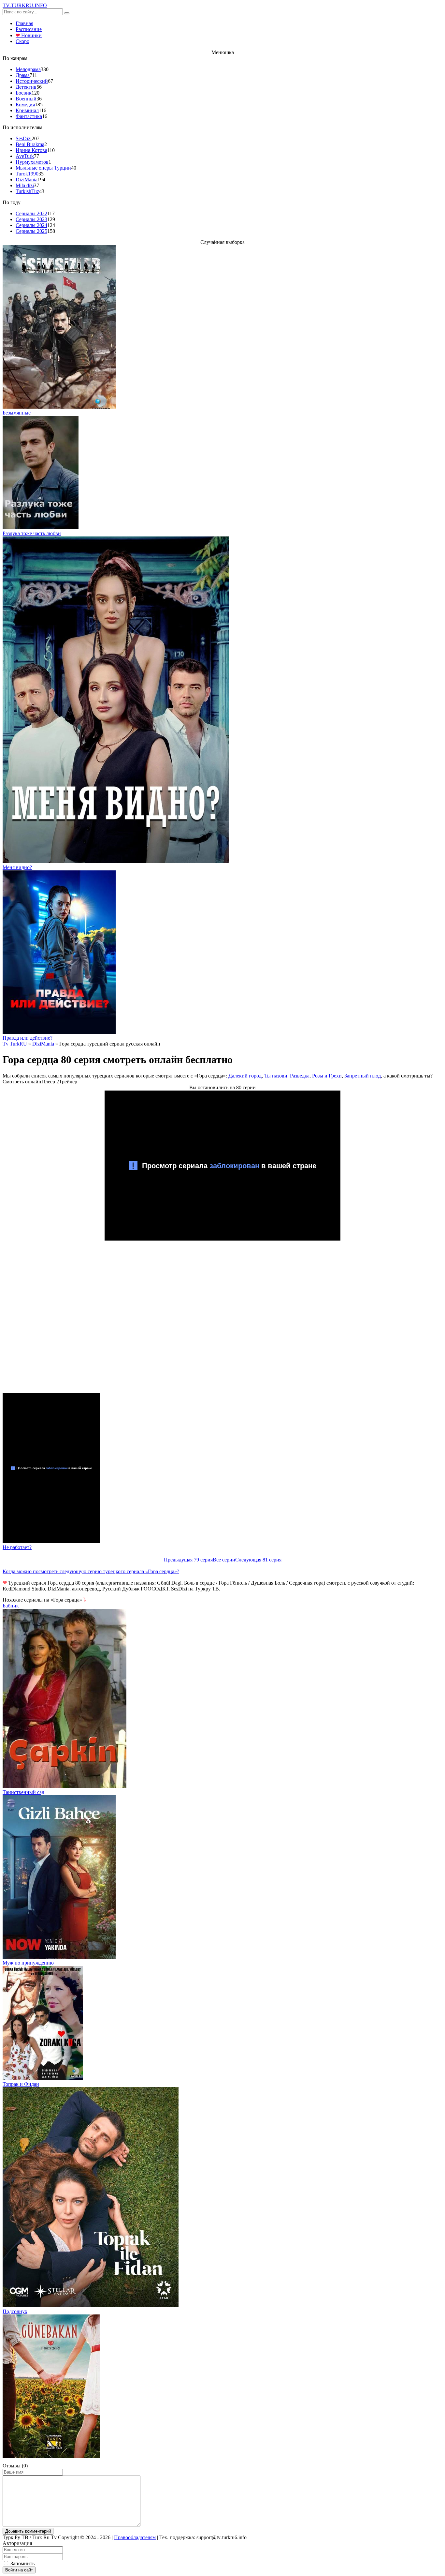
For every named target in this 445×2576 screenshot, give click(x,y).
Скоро (22, 41)
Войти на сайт (19, 2570)
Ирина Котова (31, 150)
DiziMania (27, 180)
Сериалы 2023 (31, 219)
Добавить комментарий (28, 2531)
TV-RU (25, 5)
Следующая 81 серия (258, 1560)
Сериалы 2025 (31, 231)
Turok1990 (27, 174)
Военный (26, 99)
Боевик (24, 93)
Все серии (224, 1560)
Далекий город (245, 1076)
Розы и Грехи (327, 1076)
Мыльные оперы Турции (43, 168)
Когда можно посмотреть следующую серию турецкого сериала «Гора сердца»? (91, 1571)
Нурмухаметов (32, 162)
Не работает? (17, 1547)
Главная (24, 23)
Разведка (300, 1076)
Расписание (29, 29)
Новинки (29, 35)
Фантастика (29, 116)
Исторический (32, 81)
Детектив (26, 87)
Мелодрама (28, 69)
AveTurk (25, 156)
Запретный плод (363, 1076)
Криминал (27, 110)
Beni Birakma (30, 144)
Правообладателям (135, 2537)
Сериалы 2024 (31, 225)
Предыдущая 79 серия (188, 1560)
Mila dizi (25, 185)
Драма (23, 75)
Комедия (25, 105)
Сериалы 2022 (31, 213)
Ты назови (276, 1076)
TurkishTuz (27, 191)
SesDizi (24, 138)
